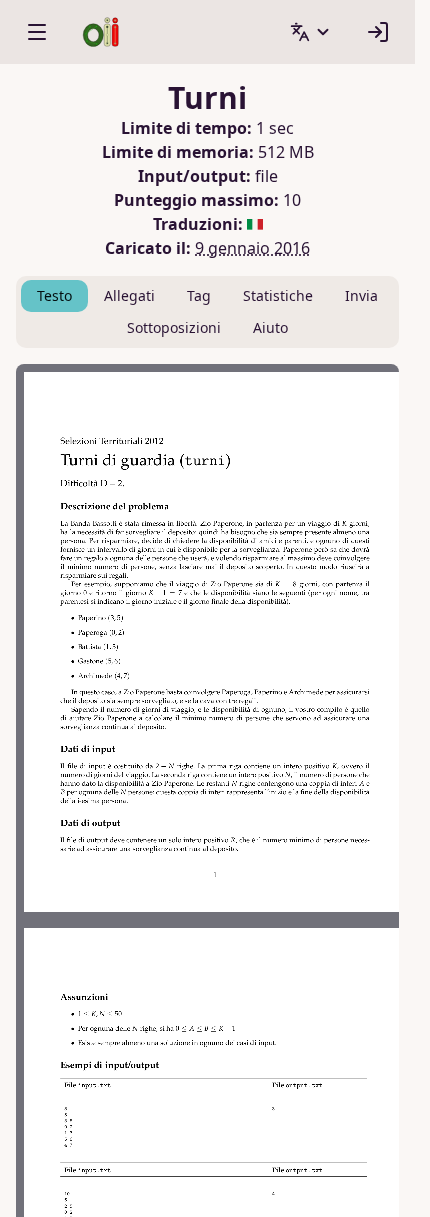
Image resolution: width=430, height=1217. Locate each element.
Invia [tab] (361, 295)
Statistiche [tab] (278, 295)
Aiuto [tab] (270, 327)
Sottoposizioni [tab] (174, 327)
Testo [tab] (54, 295)
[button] (311, 32)
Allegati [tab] (129, 295)
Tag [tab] (199, 295)
